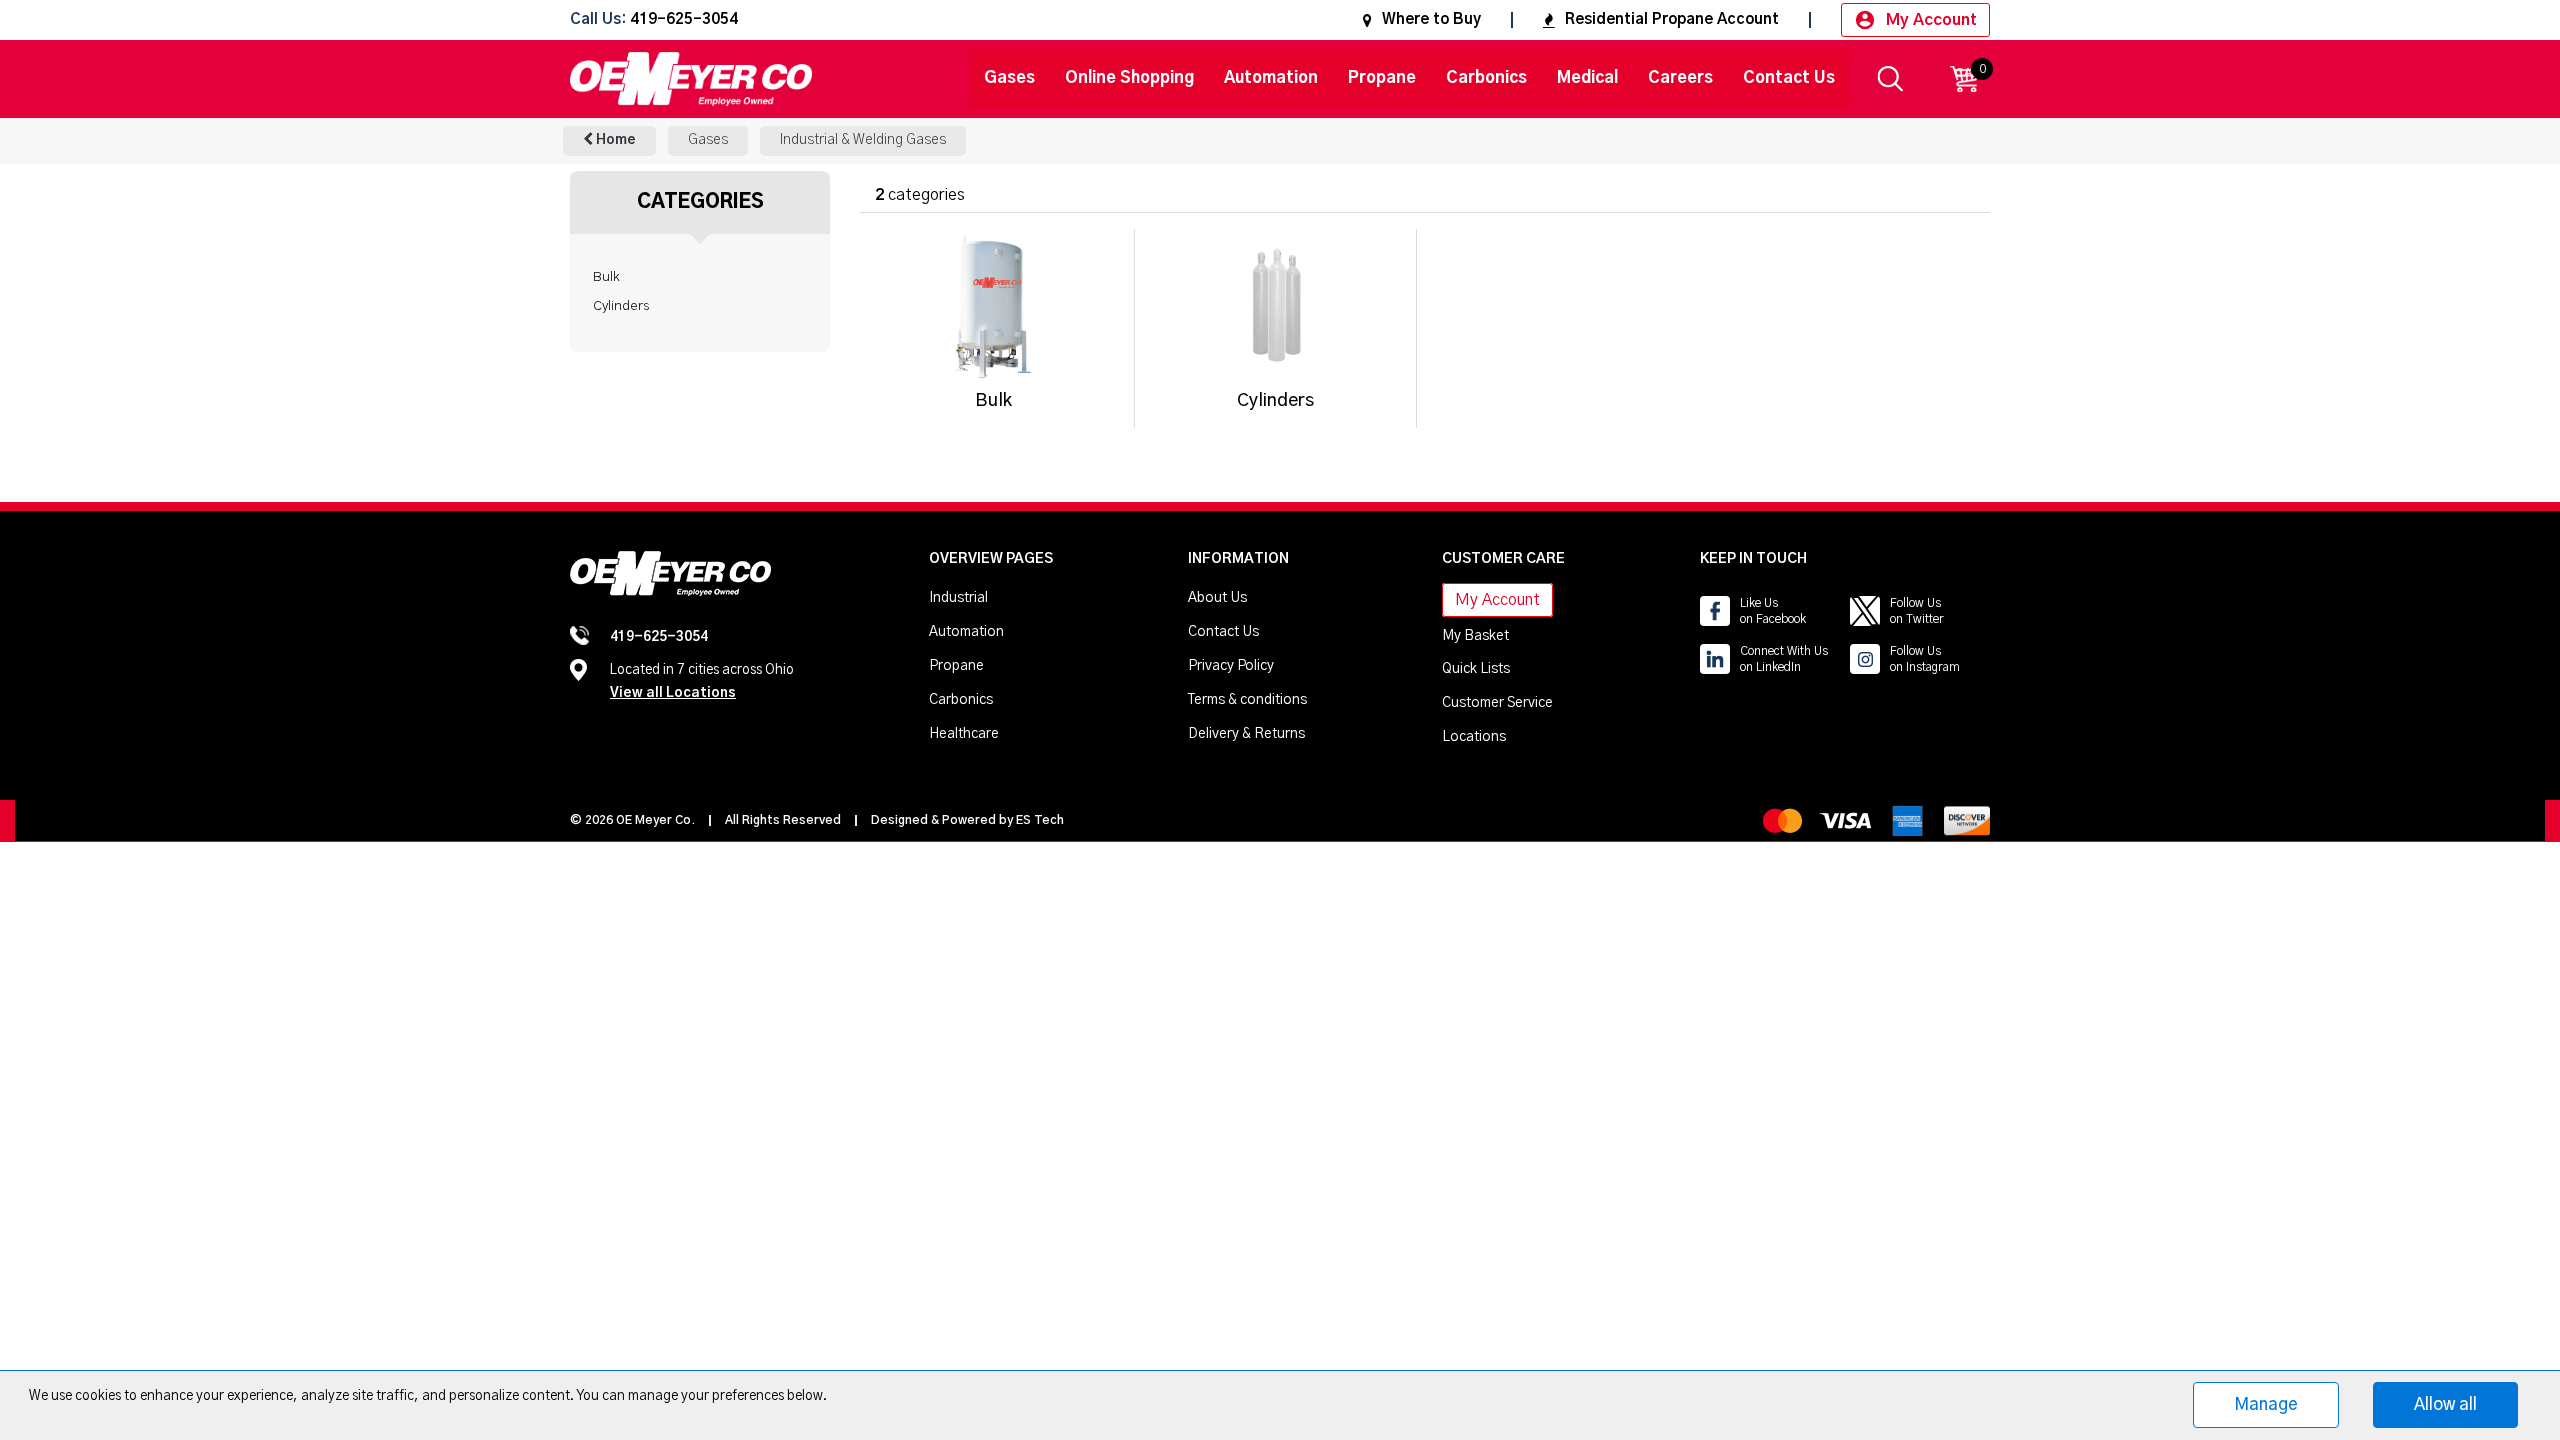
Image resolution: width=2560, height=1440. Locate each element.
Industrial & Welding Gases (863, 140)
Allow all (2445, 1404)
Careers (1680, 78)
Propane (1382, 78)
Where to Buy (1431, 19)
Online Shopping (1129, 78)
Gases (1009, 78)
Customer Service (1497, 703)
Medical (1587, 78)
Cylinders (621, 306)
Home (614, 140)
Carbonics (1486, 78)
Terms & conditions (1247, 700)
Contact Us (1789, 78)
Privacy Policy (1231, 666)
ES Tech (1040, 820)
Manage (2266, 1404)
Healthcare (964, 734)
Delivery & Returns (1246, 734)
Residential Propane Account (1672, 19)
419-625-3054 (684, 20)
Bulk (606, 277)
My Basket (1475, 636)
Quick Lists (1476, 669)
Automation (1271, 78)
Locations (1474, 737)
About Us (1217, 598)
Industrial (958, 598)
